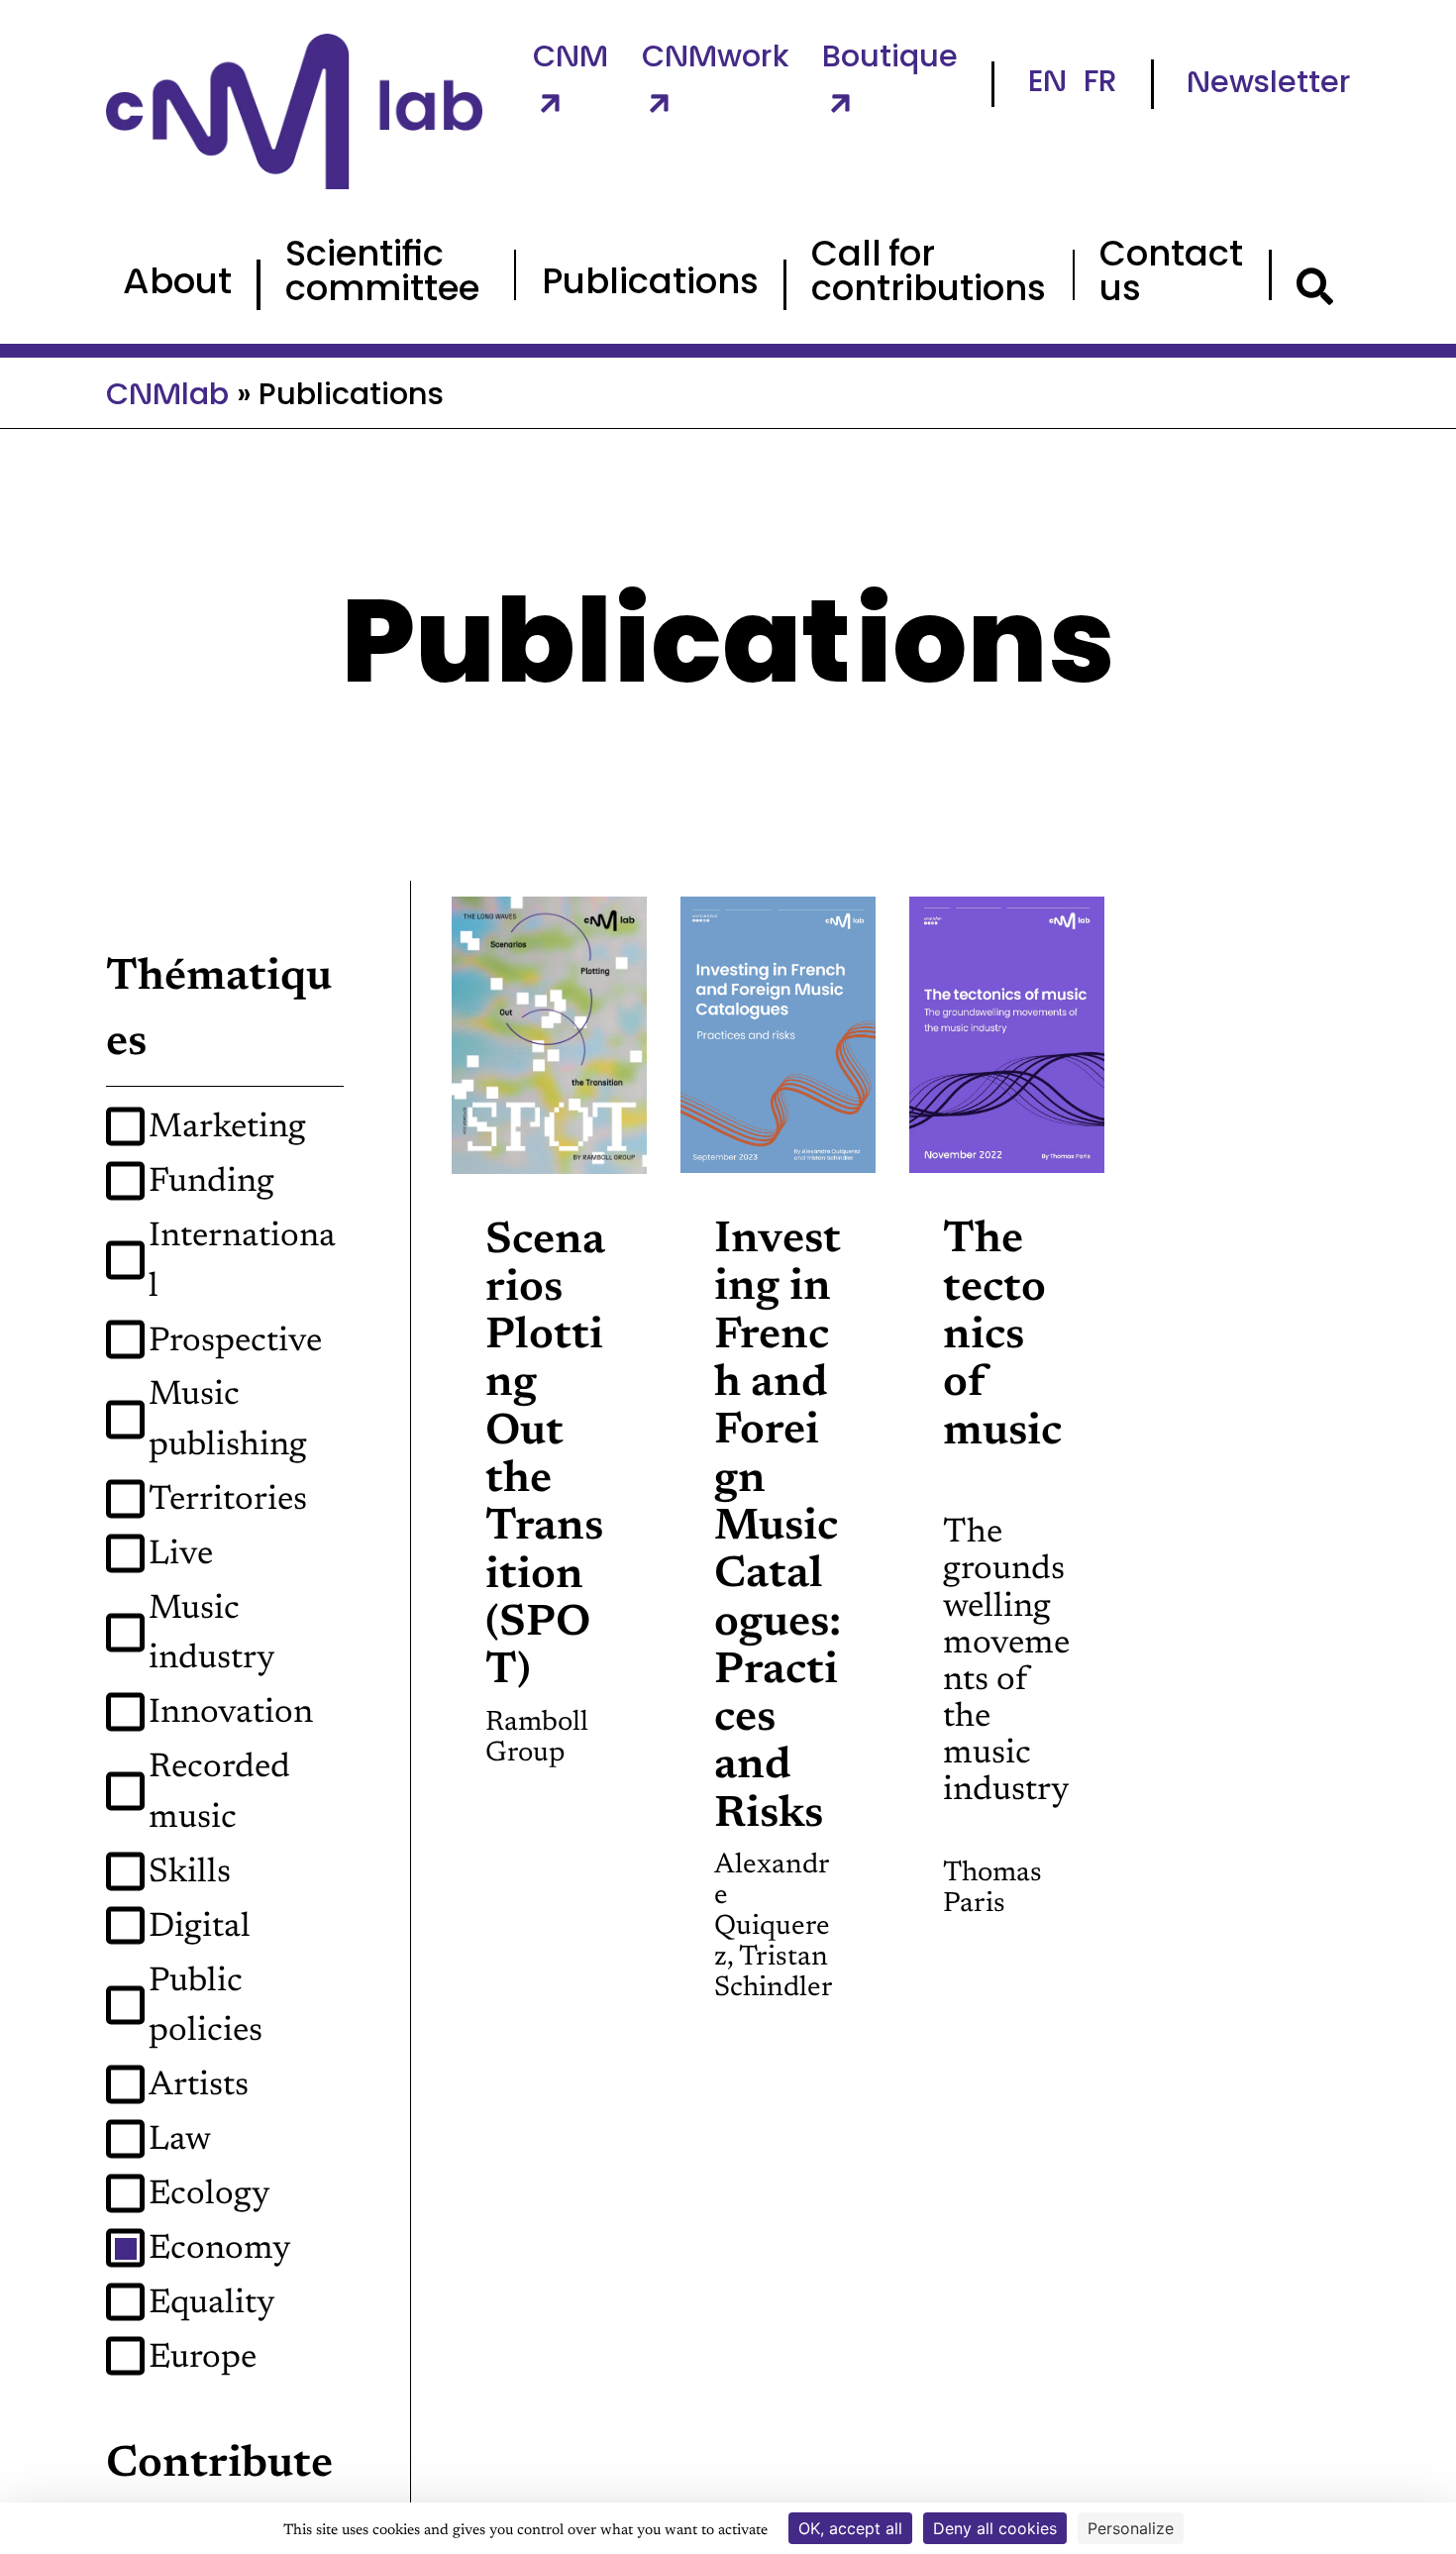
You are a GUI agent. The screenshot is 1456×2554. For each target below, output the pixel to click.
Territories (228, 1501)
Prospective (235, 1342)
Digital (200, 1928)
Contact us (1171, 274)
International (242, 1263)
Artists (199, 2086)
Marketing (227, 1128)
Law (180, 2141)
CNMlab (167, 397)
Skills (190, 1873)
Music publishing (228, 1421)
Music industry (212, 1635)
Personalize (1131, 2528)
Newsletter (1269, 85)
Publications (650, 285)
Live (181, 1555)
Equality (212, 2304)
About (177, 285)
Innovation (231, 1714)
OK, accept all (850, 2528)
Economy (220, 2250)
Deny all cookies (995, 2528)
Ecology (209, 2195)
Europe (203, 2359)
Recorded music (219, 1794)
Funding (211, 1183)
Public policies (206, 2008)
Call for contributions (929, 274)
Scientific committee (382, 274)
